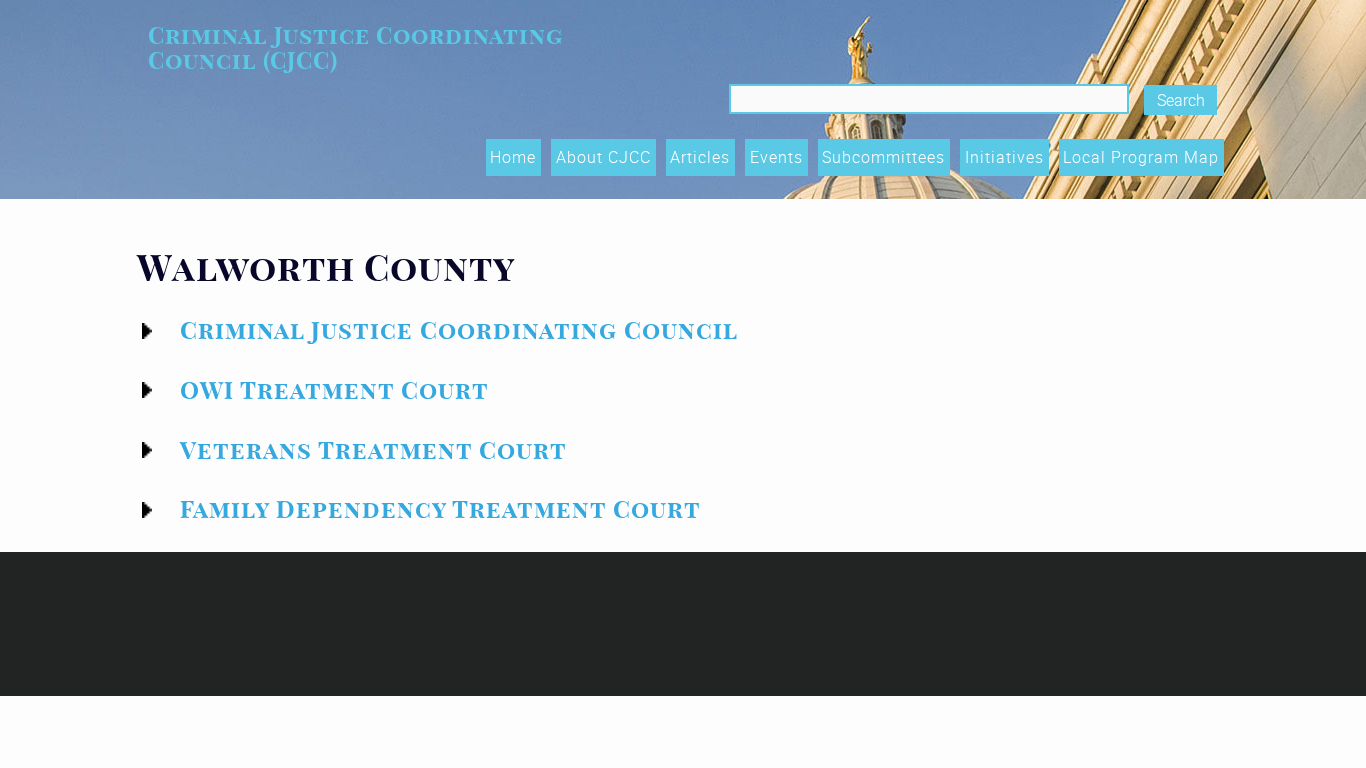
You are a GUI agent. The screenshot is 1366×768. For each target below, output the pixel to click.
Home (513, 157)
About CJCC (603, 157)
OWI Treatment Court (334, 390)
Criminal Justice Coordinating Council (459, 330)
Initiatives (1004, 157)
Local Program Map (1141, 157)
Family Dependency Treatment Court (440, 509)
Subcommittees (883, 157)
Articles (700, 157)
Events (776, 157)
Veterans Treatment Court (373, 450)
